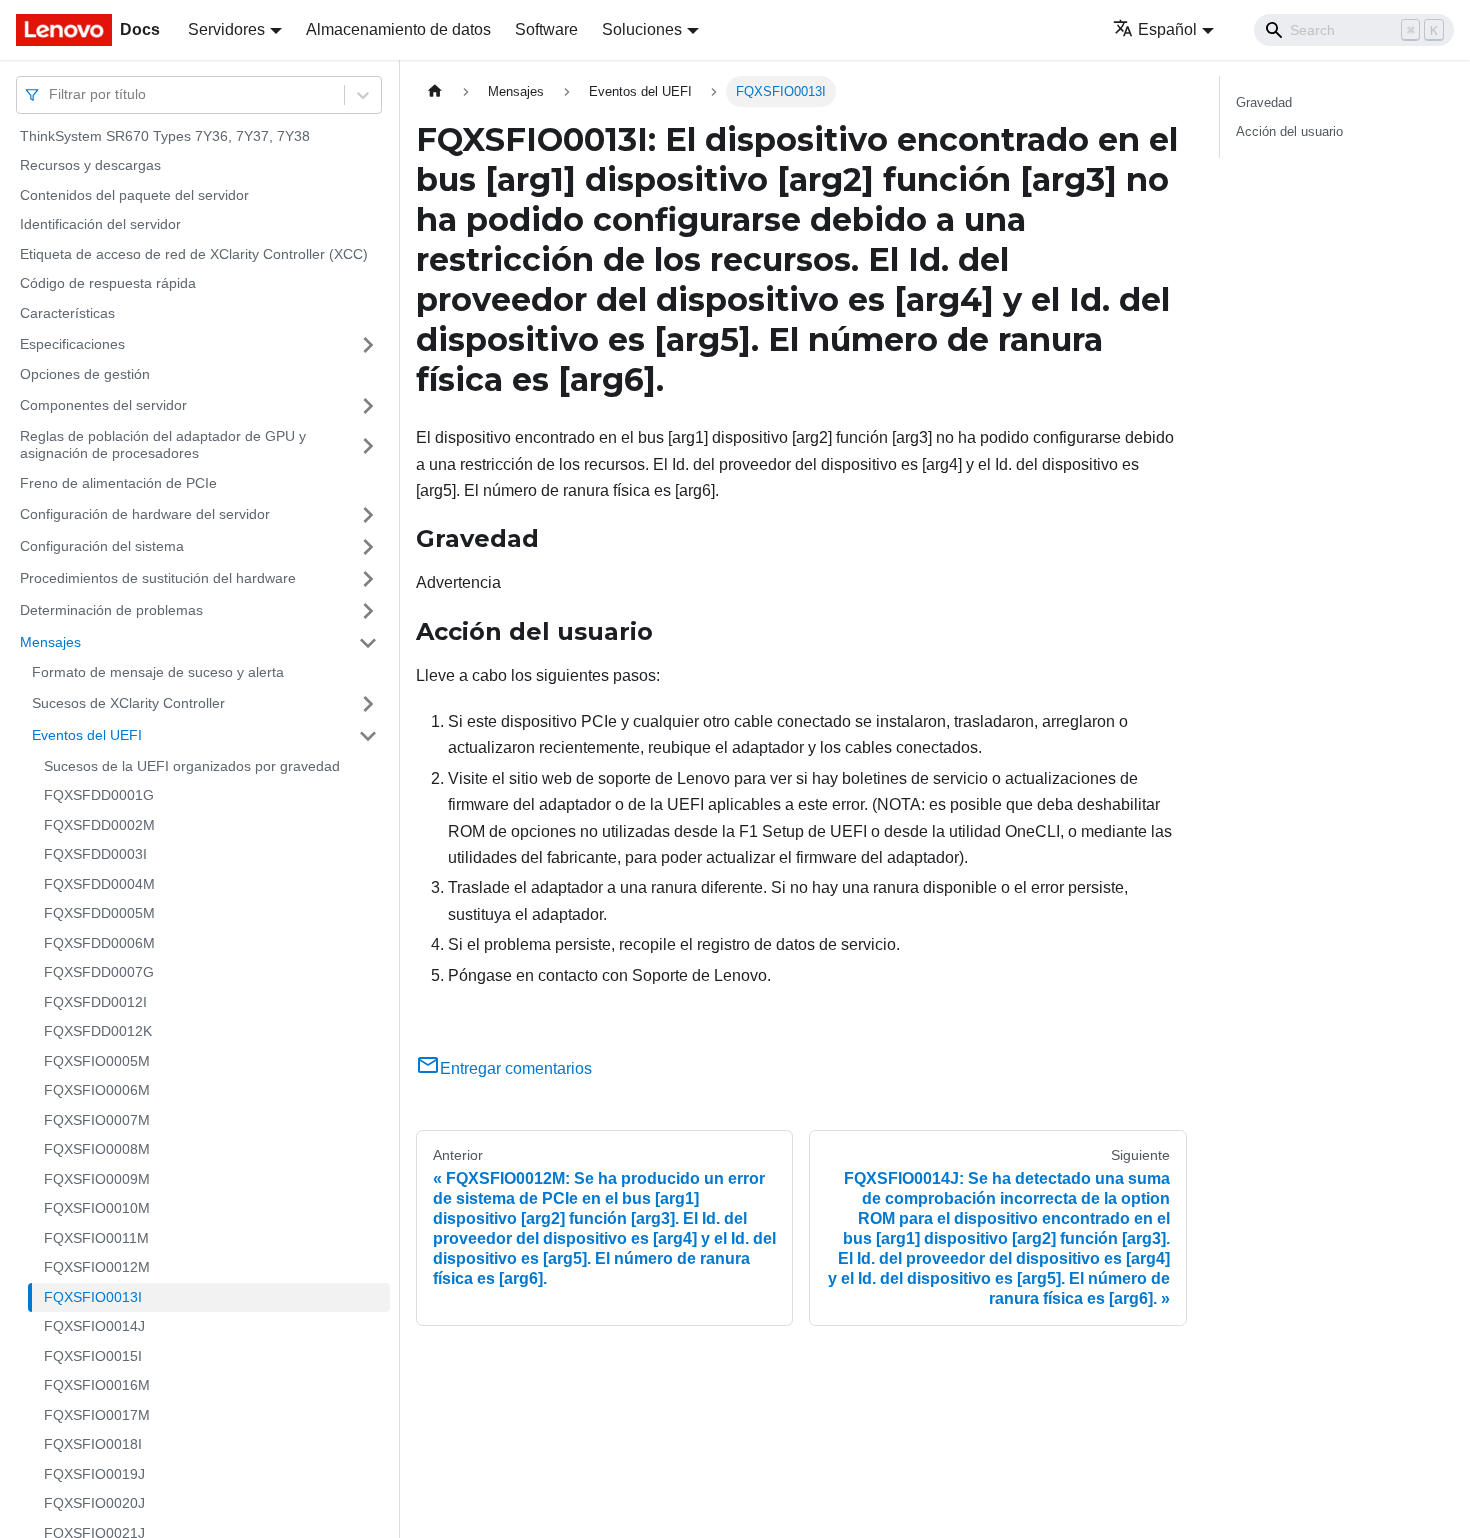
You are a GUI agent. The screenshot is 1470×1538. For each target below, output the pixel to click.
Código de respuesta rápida (108, 284)
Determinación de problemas (111, 610)
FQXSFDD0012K (98, 1032)
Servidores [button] (226, 29)
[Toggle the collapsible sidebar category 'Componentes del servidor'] (368, 406)
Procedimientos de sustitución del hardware (158, 578)
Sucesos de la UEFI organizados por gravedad (192, 766)
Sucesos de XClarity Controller (128, 703)
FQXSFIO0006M (97, 1091)
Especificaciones (72, 344)
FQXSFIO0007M (97, 1120)
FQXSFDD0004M (99, 884)
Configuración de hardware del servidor (145, 514)
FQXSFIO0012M (97, 1268)
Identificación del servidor (100, 225)
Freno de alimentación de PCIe (118, 483)
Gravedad (1264, 102)
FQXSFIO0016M (97, 1386)
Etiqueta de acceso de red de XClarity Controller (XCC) (194, 254)
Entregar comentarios (516, 1068)
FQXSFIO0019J (94, 1474)
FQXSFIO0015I (93, 1356)
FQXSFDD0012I (95, 1002)
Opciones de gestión (85, 375)
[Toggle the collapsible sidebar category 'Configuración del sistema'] (368, 547)
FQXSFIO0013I (93, 1297)
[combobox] (51, 94)
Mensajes (50, 642)
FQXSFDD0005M (99, 914)
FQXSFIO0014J (94, 1327)
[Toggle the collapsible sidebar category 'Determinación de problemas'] (368, 611)
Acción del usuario (1289, 131)
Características (67, 313)
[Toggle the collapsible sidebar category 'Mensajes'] (368, 643)
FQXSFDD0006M (99, 943)
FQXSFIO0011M (96, 1238)
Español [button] (1167, 29)
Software (546, 29)
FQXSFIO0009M (97, 1179)
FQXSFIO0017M (97, 1415)
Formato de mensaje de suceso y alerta (158, 673)
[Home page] (435, 91)
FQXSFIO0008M (97, 1150)
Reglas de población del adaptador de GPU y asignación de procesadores (163, 445)
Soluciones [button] (642, 29)
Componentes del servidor (103, 405)
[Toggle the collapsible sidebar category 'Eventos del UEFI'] (368, 736)
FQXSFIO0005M (97, 1061)
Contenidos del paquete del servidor (134, 195)
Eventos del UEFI (87, 735)
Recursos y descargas (90, 166)
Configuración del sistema (102, 546)
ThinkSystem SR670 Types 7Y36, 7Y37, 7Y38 (165, 136)
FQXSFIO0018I (93, 1445)
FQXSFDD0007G (99, 973)
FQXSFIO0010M (97, 1209)
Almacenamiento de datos (398, 29)
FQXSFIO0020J (94, 1504)
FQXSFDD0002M (99, 825)
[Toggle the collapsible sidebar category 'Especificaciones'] (368, 345)
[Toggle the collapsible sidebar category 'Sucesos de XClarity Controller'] (368, 704)
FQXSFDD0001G (99, 796)
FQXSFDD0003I (95, 855)
